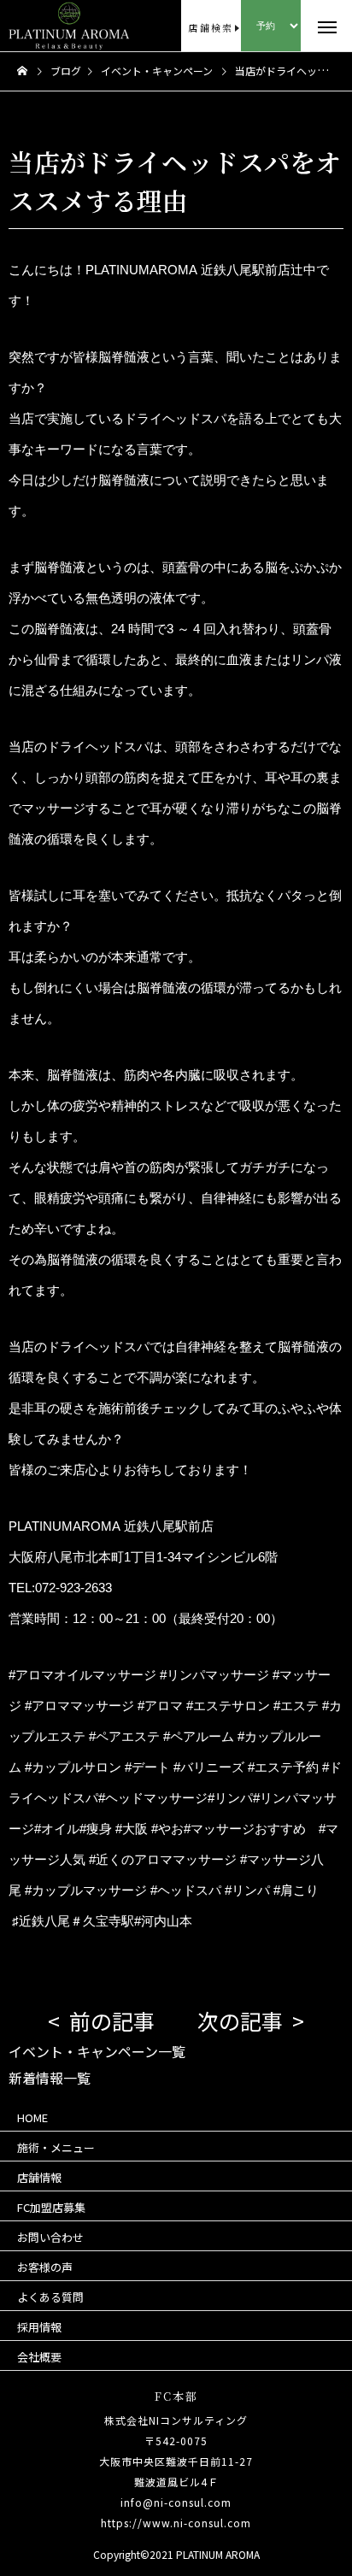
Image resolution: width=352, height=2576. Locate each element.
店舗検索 (211, 27)
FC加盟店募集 (51, 2207)
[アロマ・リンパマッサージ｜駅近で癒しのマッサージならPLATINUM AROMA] (39, 26)
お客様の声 (45, 2267)
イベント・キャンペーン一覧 (97, 2051)
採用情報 (39, 2327)
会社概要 (39, 2357)
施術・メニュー (56, 2147)
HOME (32, 2117)
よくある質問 (50, 2297)
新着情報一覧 (50, 2078)
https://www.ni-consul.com (176, 2523)
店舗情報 (39, 2177)
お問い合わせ (50, 2237)
